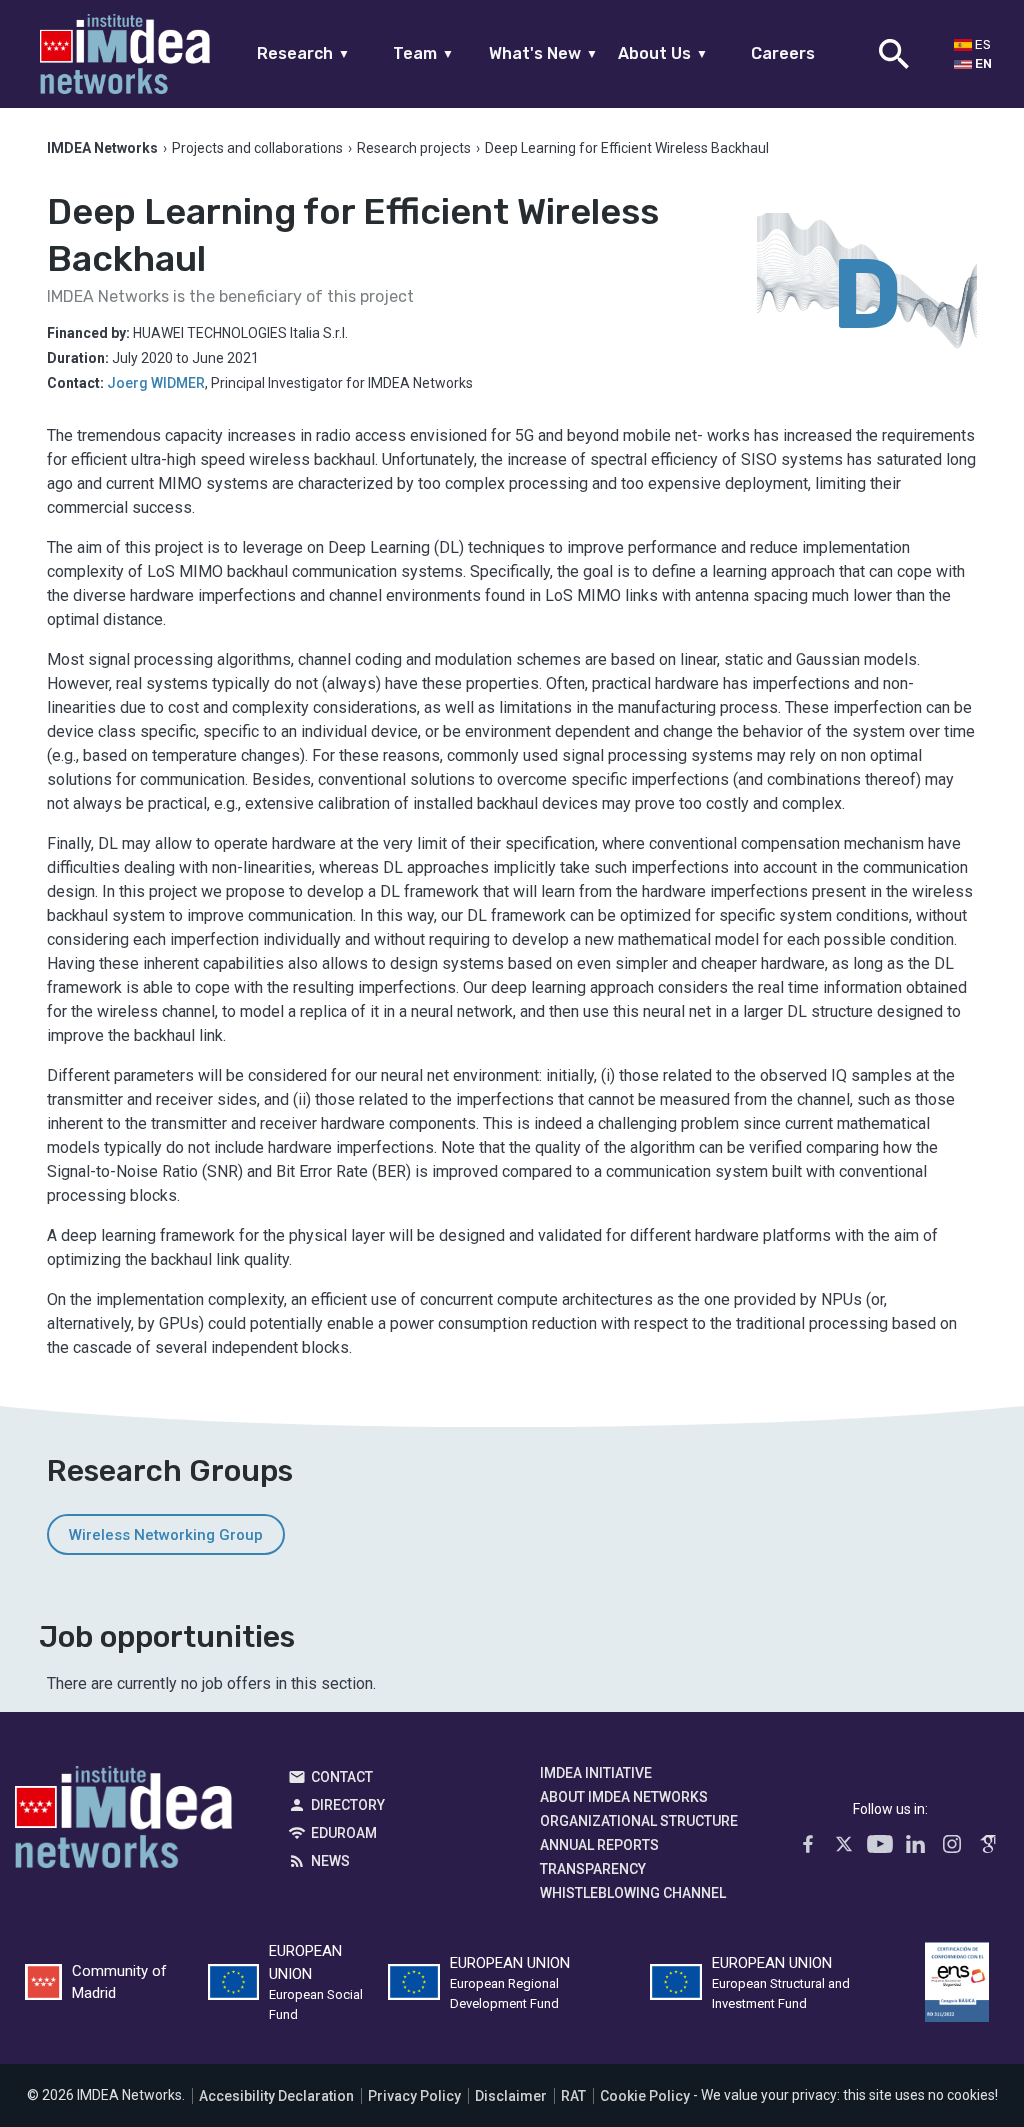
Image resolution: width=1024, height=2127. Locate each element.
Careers (783, 53)
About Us (663, 53)
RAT (573, 2096)
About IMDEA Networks (624, 1797)
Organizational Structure (639, 1821)
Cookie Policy (645, 2096)
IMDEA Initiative (596, 1773)
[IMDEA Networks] (125, 54)
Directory (348, 1805)
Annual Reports (599, 1845)
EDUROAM (344, 1833)
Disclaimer (511, 2096)
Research (303, 53)
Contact (342, 1777)
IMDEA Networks (123, 1822)
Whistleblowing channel (633, 1893)
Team (423, 53)
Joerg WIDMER (156, 383)
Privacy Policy (414, 2096)
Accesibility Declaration (276, 2096)
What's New (543, 53)
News (330, 1861)
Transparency (593, 1869)
